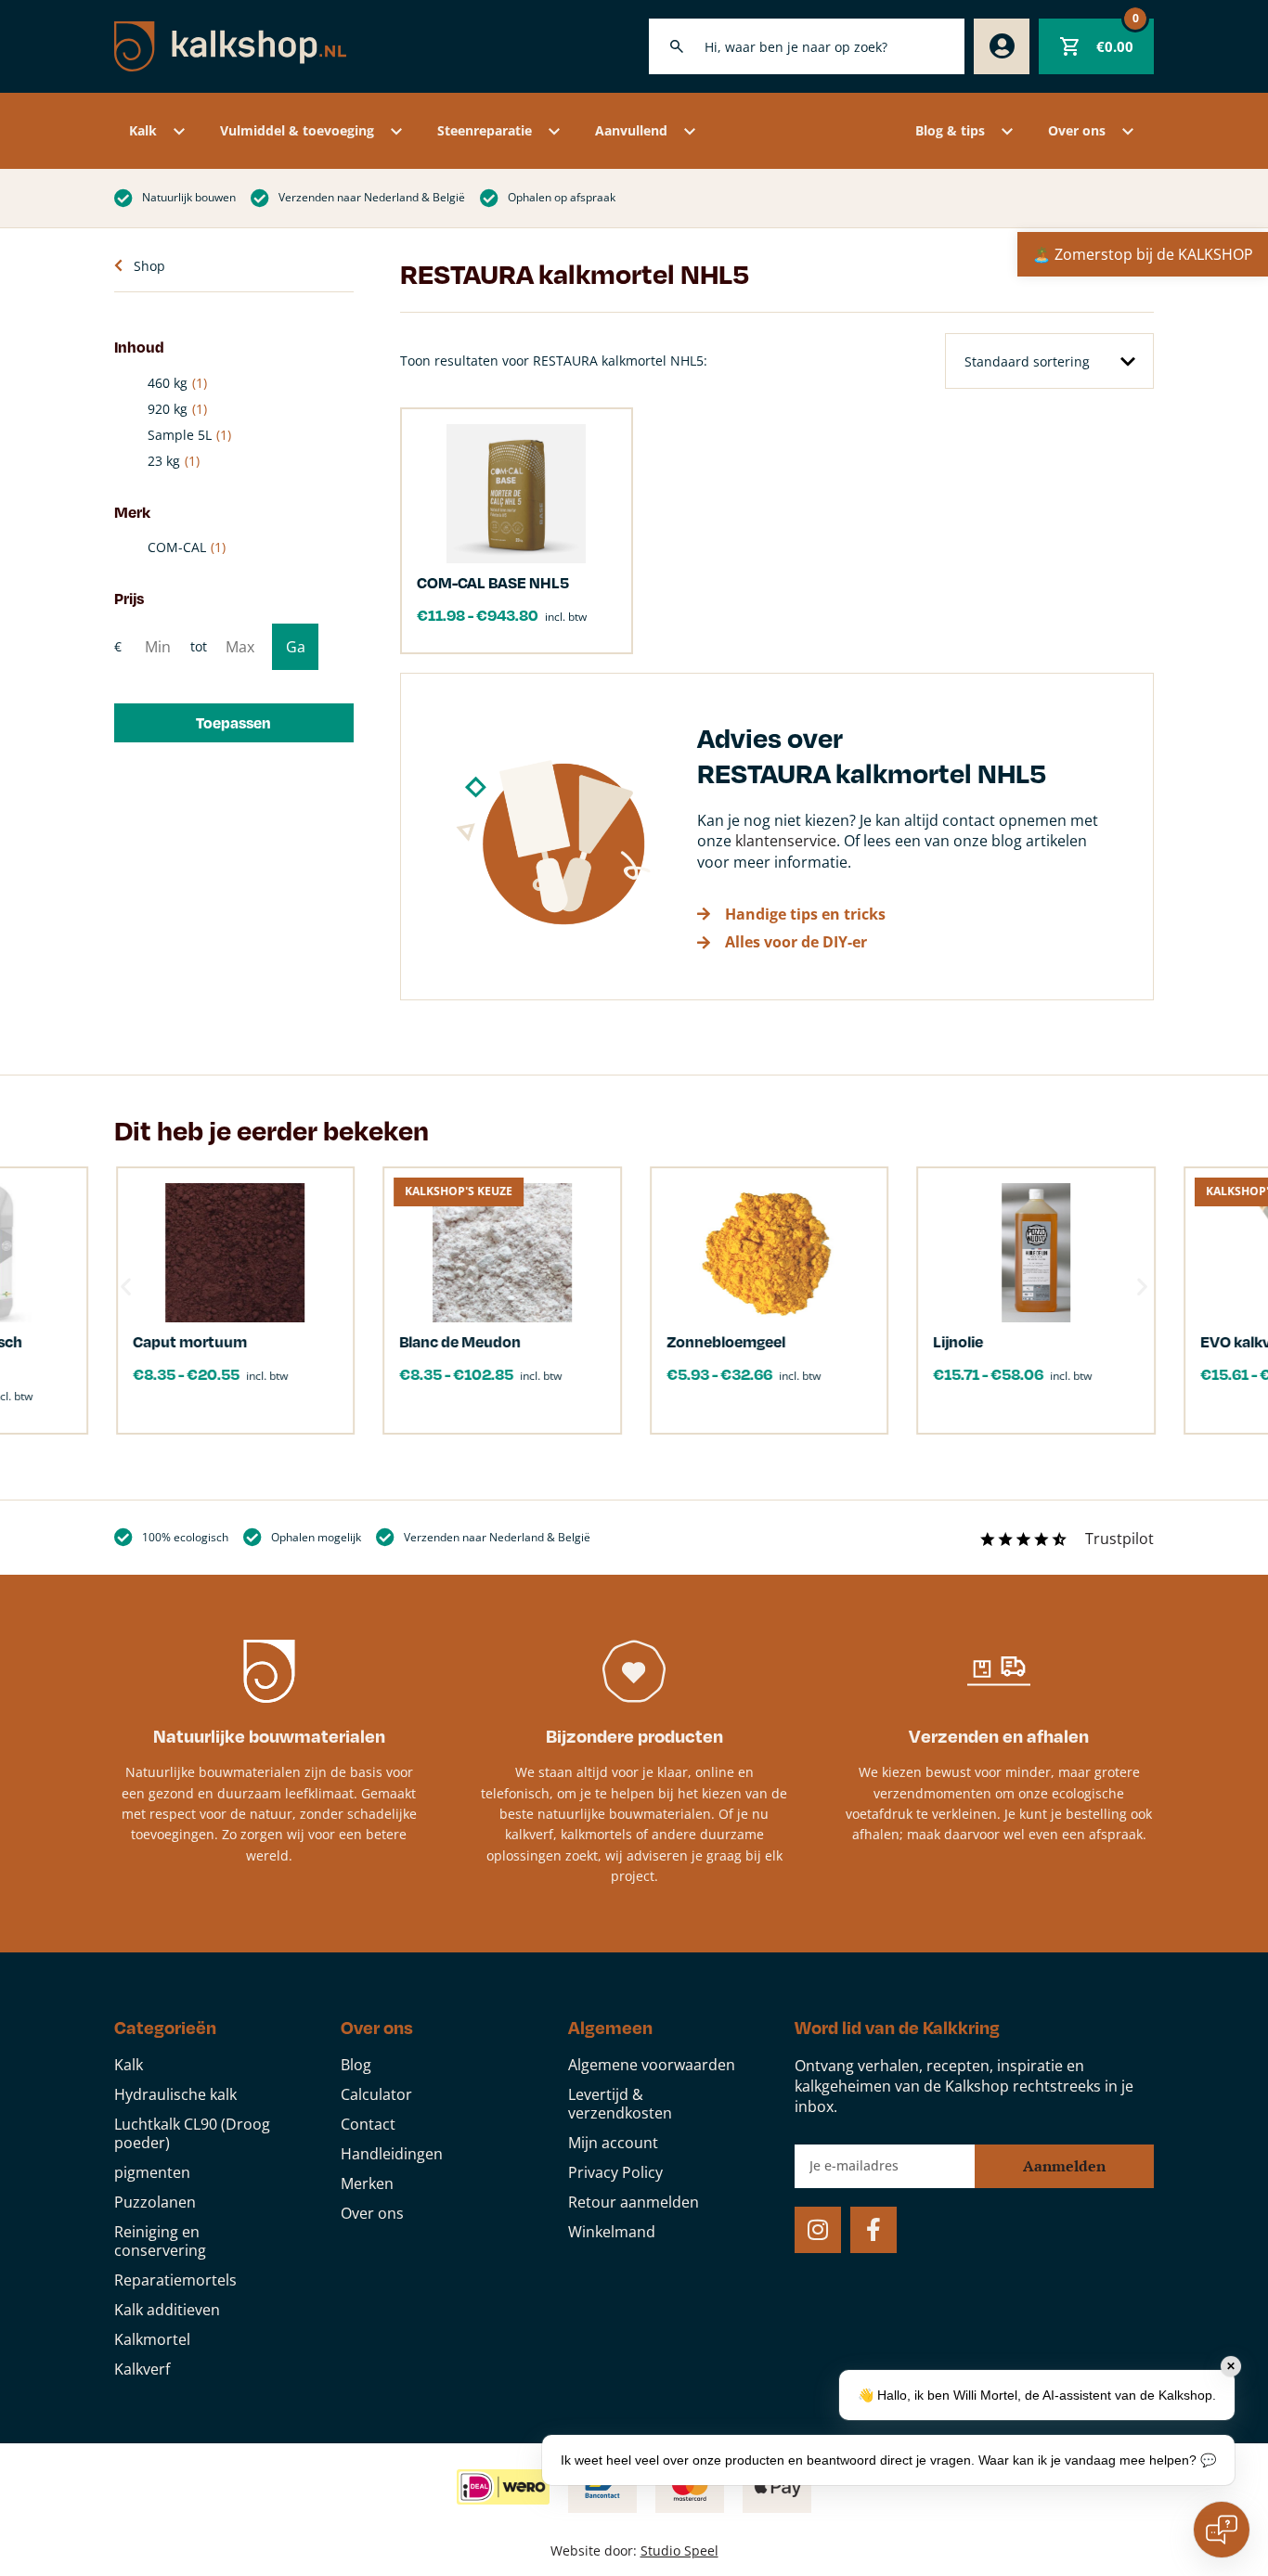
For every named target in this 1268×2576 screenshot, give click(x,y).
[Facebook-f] (873, 2230)
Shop (149, 266)
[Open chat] (1222, 2530)
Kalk (143, 130)
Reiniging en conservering (160, 2241)
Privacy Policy (615, 2172)
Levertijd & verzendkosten (620, 2104)
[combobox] (807, 46)
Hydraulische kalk (175, 2094)
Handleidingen (392, 2154)
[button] (234, 723)
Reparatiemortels (175, 2280)
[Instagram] (818, 2230)
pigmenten (152, 2172)
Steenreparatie (485, 130)
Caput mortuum (188, 1341)
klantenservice (786, 841)
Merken (367, 2183)
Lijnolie (957, 1341)
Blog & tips (950, 130)
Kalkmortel (152, 2339)
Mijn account (613, 2143)
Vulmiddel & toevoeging (297, 130)
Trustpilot (1119, 1539)
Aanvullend (631, 130)
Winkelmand (612, 2232)
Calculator (376, 2094)
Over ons (1077, 130)
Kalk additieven (167, 2310)
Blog (356, 2065)
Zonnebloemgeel (724, 1341)
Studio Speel (679, 2550)
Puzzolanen (155, 2202)
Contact (368, 2124)
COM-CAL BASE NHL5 (493, 582)
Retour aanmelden (634, 2202)
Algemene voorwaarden (652, 2065)
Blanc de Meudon (459, 1341)
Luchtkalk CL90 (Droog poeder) (192, 2133)
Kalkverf (142, 2369)
